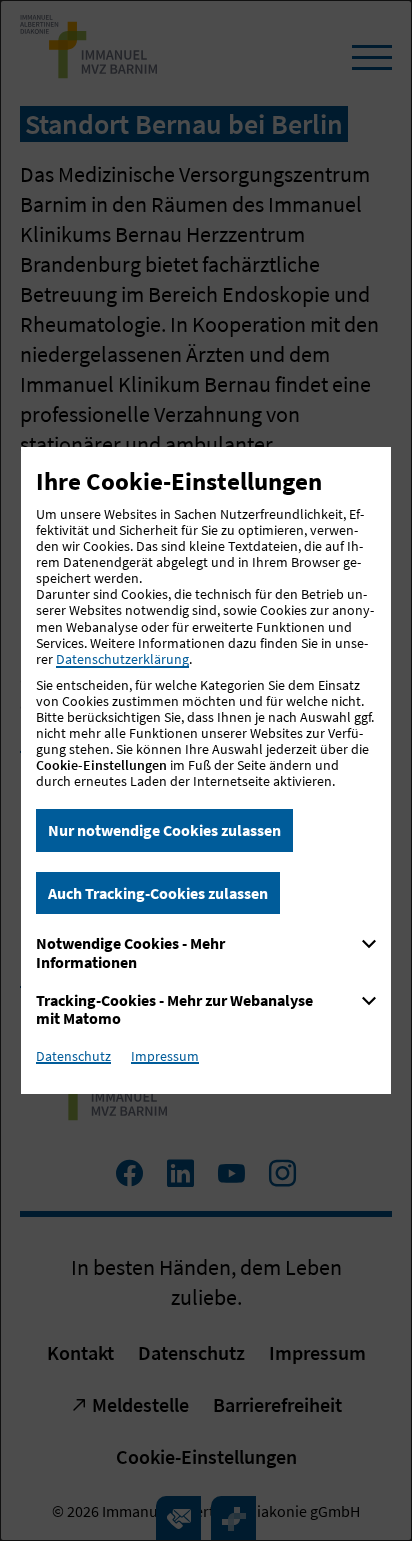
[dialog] (206, 770)
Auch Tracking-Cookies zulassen (158, 893)
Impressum (165, 1056)
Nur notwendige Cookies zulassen (164, 830)
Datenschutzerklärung (122, 659)
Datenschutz (73, 1056)
